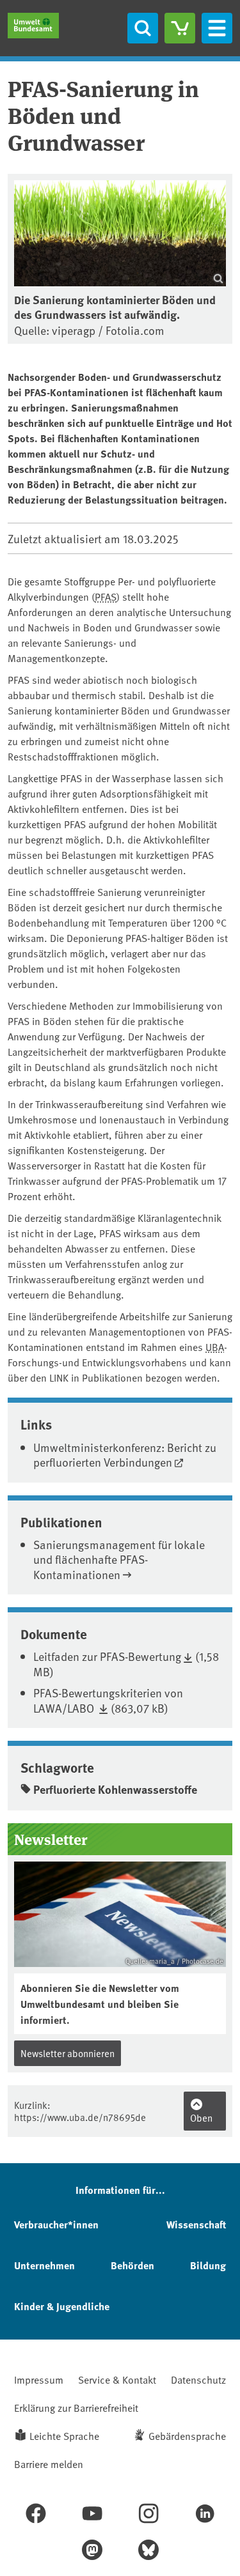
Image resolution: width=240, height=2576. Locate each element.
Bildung (208, 2265)
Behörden (132, 2265)
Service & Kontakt (117, 2379)
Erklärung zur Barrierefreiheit (76, 2407)
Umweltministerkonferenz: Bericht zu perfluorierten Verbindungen (125, 1454)
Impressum (39, 2379)
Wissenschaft (196, 2224)
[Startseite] (33, 26)
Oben (201, 2117)
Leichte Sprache (64, 2435)
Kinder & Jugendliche (62, 2306)
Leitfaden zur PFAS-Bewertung (107, 1656)
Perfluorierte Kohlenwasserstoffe (115, 1789)
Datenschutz (198, 2379)
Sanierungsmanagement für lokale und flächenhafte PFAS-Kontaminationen (119, 1559)
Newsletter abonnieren (68, 2053)
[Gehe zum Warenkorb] (180, 28)
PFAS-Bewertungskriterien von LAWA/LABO (108, 1700)
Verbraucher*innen (56, 2224)
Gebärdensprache (187, 2435)
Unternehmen (44, 2265)
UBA (215, 1346)
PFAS (106, 596)
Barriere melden (49, 2464)
